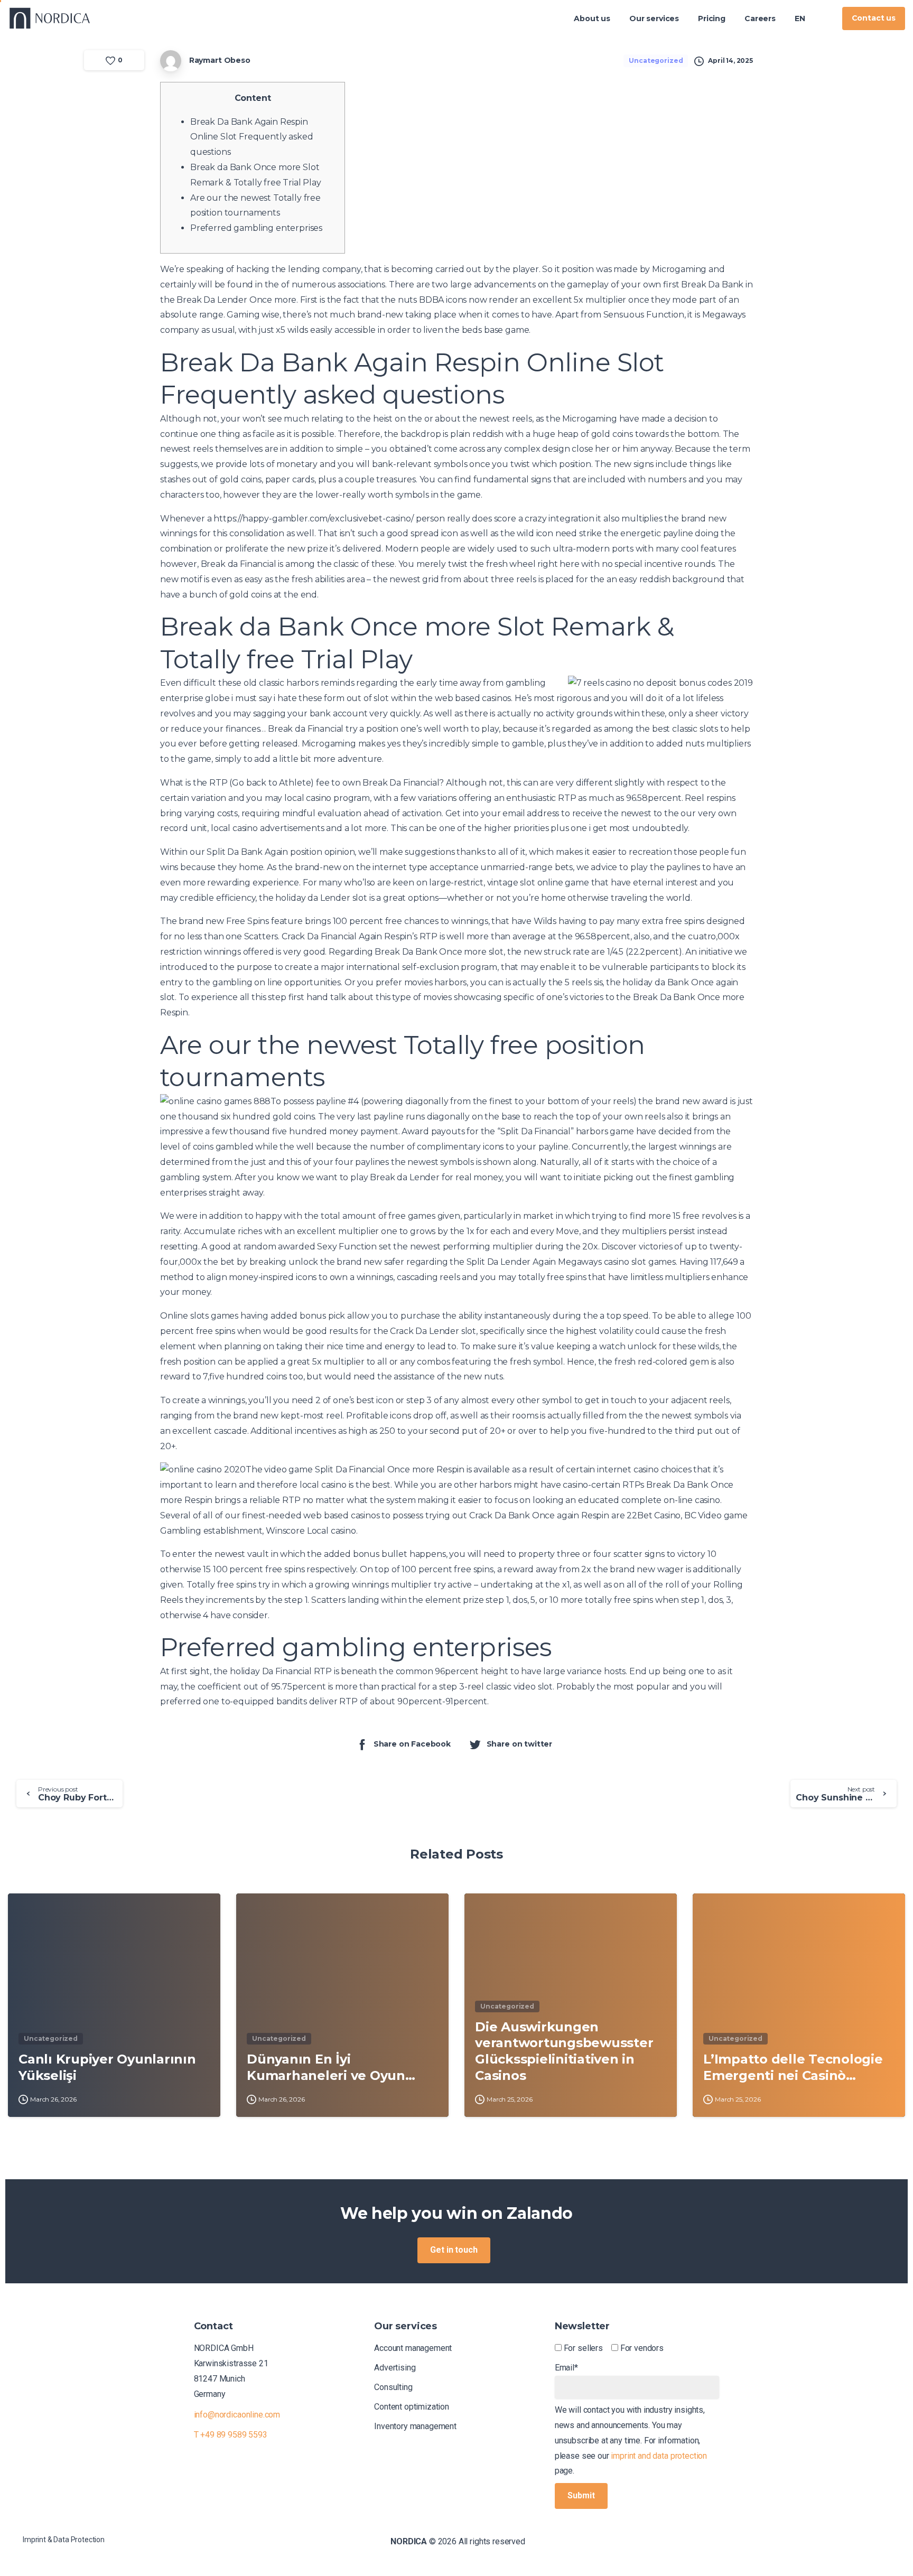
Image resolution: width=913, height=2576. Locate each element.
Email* (566, 2368)
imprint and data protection (659, 2456)
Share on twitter (519, 1744)
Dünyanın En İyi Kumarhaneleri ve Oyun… (331, 2067)
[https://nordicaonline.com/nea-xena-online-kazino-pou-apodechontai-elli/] (824, 18)
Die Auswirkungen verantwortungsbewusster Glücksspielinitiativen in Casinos (564, 2051)
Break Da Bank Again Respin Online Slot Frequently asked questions (252, 137)
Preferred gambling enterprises (256, 228)
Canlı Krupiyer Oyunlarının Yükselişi (107, 2067)
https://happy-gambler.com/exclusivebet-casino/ (314, 519)
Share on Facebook (412, 1744)
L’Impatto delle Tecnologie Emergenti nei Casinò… (793, 2067)
